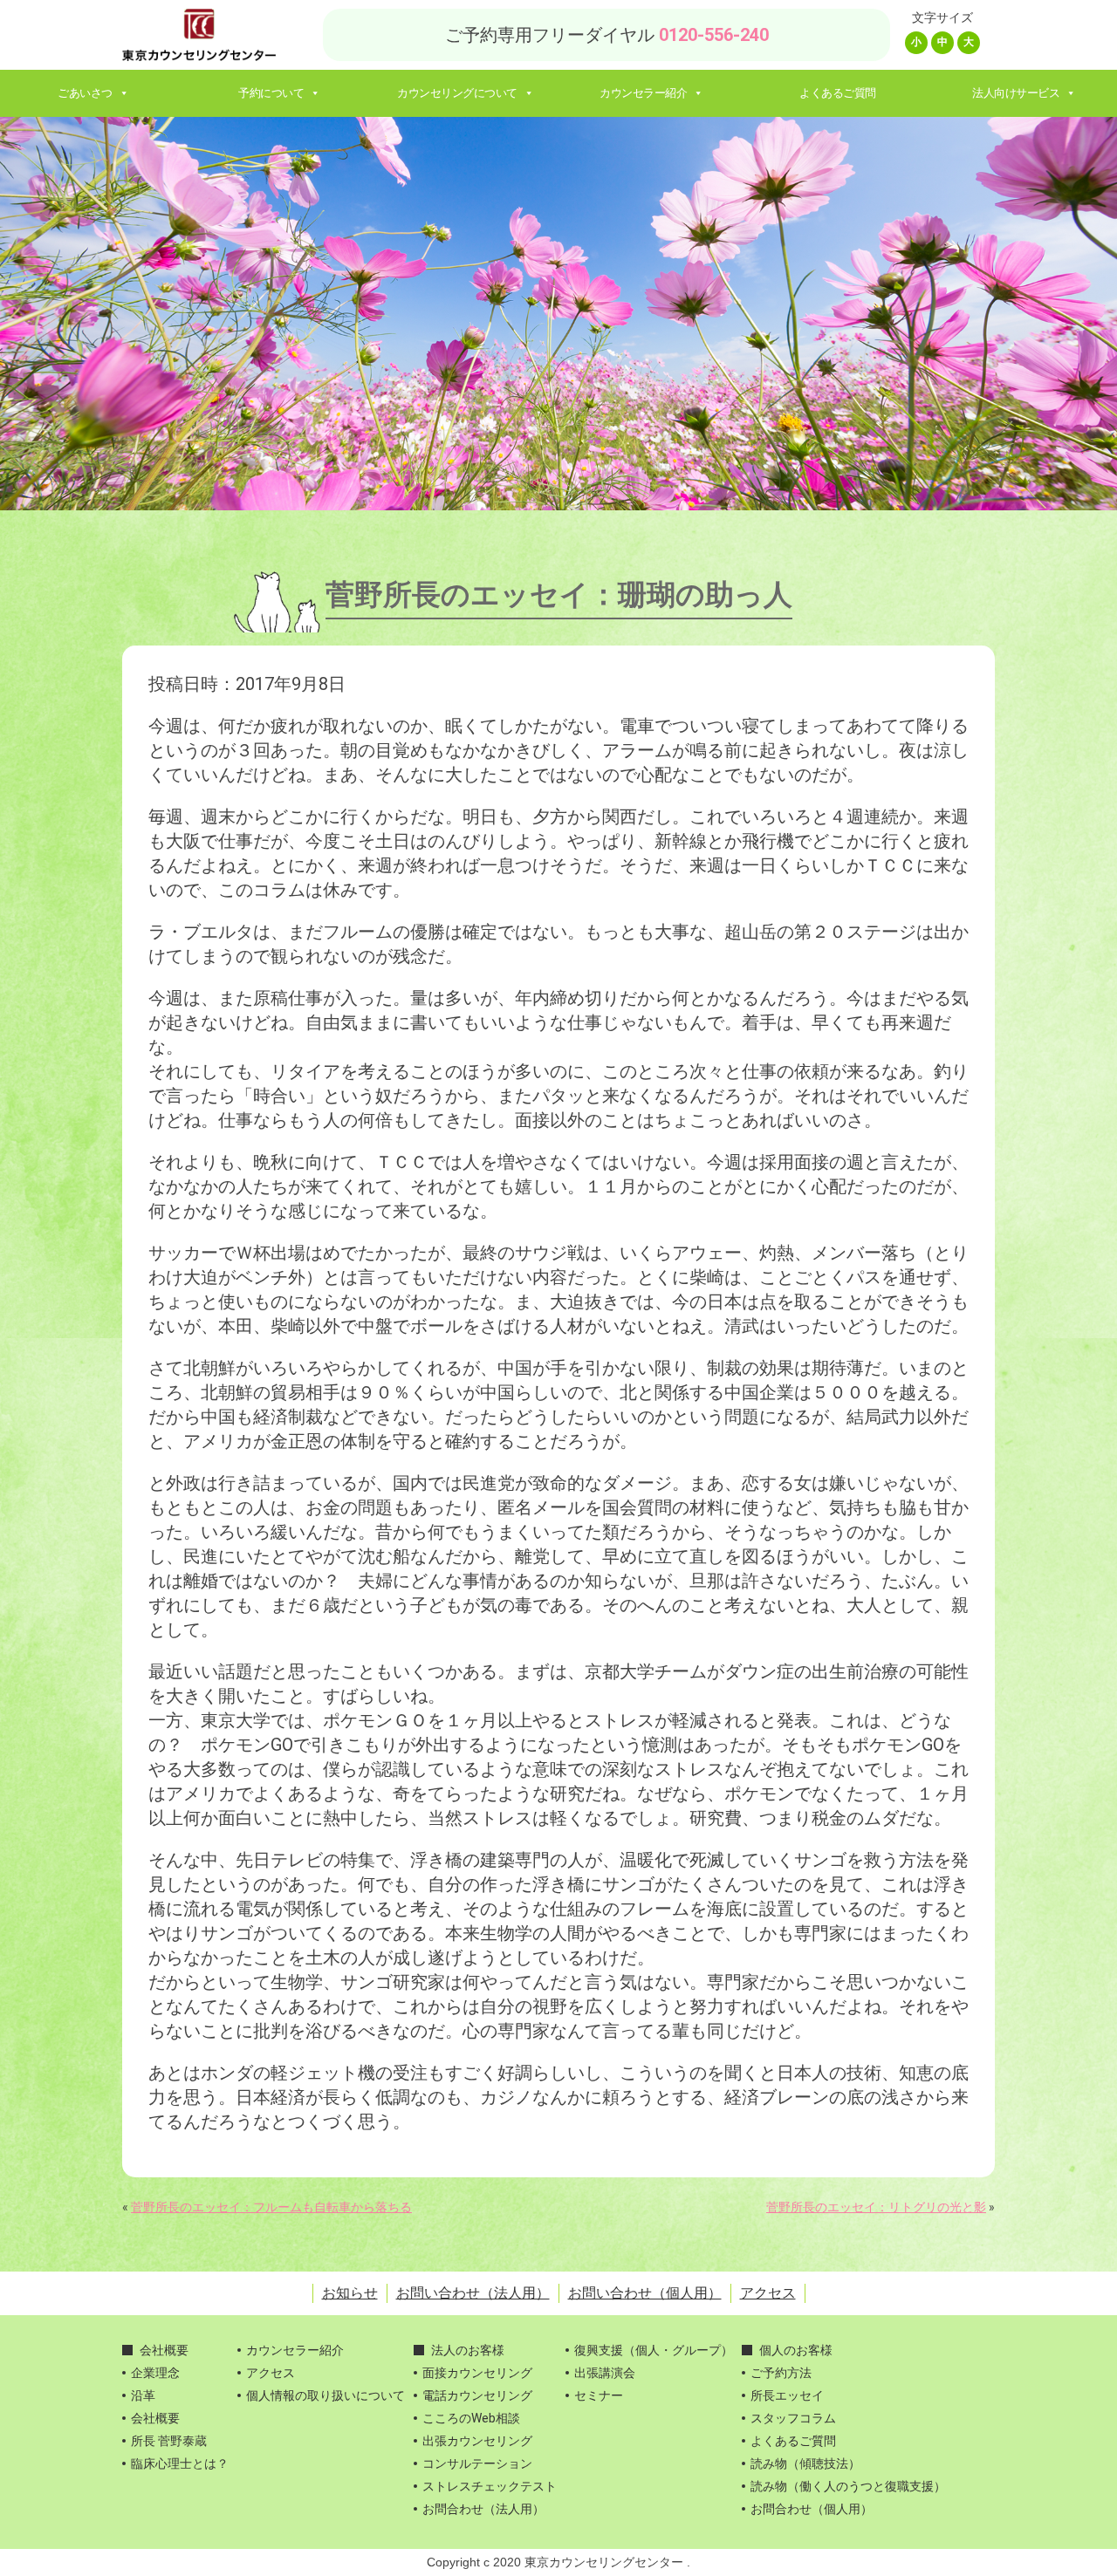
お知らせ (350, 2293)
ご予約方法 (781, 2373)
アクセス (768, 2293)
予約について (271, 93)
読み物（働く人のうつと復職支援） (848, 2486)
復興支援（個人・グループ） (654, 2350)
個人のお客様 (796, 2350)
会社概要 (164, 2350)
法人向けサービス (1016, 93)
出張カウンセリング (477, 2441)
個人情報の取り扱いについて (326, 2395)
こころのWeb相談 (471, 2418)
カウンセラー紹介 (643, 93)
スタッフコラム (793, 2418)
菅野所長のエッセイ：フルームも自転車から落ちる (271, 2207)
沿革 (143, 2395)
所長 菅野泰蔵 (169, 2441)
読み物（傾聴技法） (805, 2463)
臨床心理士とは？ (180, 2463)
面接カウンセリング (477, 2373)
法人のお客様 (468, 2350)
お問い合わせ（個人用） (645, 2293)
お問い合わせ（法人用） (473, 2293)
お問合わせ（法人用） (483, 2509)
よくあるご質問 (838, 93)
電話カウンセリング (477, 2395)
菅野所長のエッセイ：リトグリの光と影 (876, 2207)
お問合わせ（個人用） (812, 2509)
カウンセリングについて (457, 93)
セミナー (599, 2395)
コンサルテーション (477, 2463)
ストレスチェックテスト (490, 2486)
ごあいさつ (85, 93)
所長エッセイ (787, 2395)
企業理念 (155, 2373)
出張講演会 (605, 2373)
